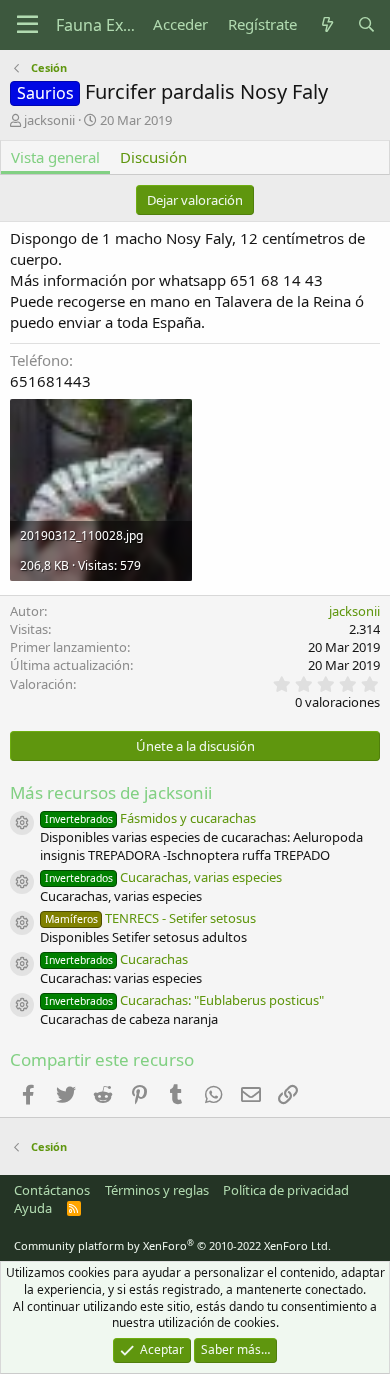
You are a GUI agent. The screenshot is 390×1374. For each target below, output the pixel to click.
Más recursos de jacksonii (111, 792)
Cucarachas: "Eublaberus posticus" (184, 1000)
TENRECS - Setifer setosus (150, 918)
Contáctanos (52, 1190)
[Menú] (27, 25)
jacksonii (49, 120)
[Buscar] (366, 24)
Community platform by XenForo (172, 1245)
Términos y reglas (157, 1190)
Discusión (153, 157)
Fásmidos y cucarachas (150, 818)
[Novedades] (326, 24)
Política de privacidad (286, 1190)
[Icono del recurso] (22, 823)
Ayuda (33, 1208)
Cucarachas (116, 959)
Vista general (55, 157)
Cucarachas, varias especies (163, 877)
